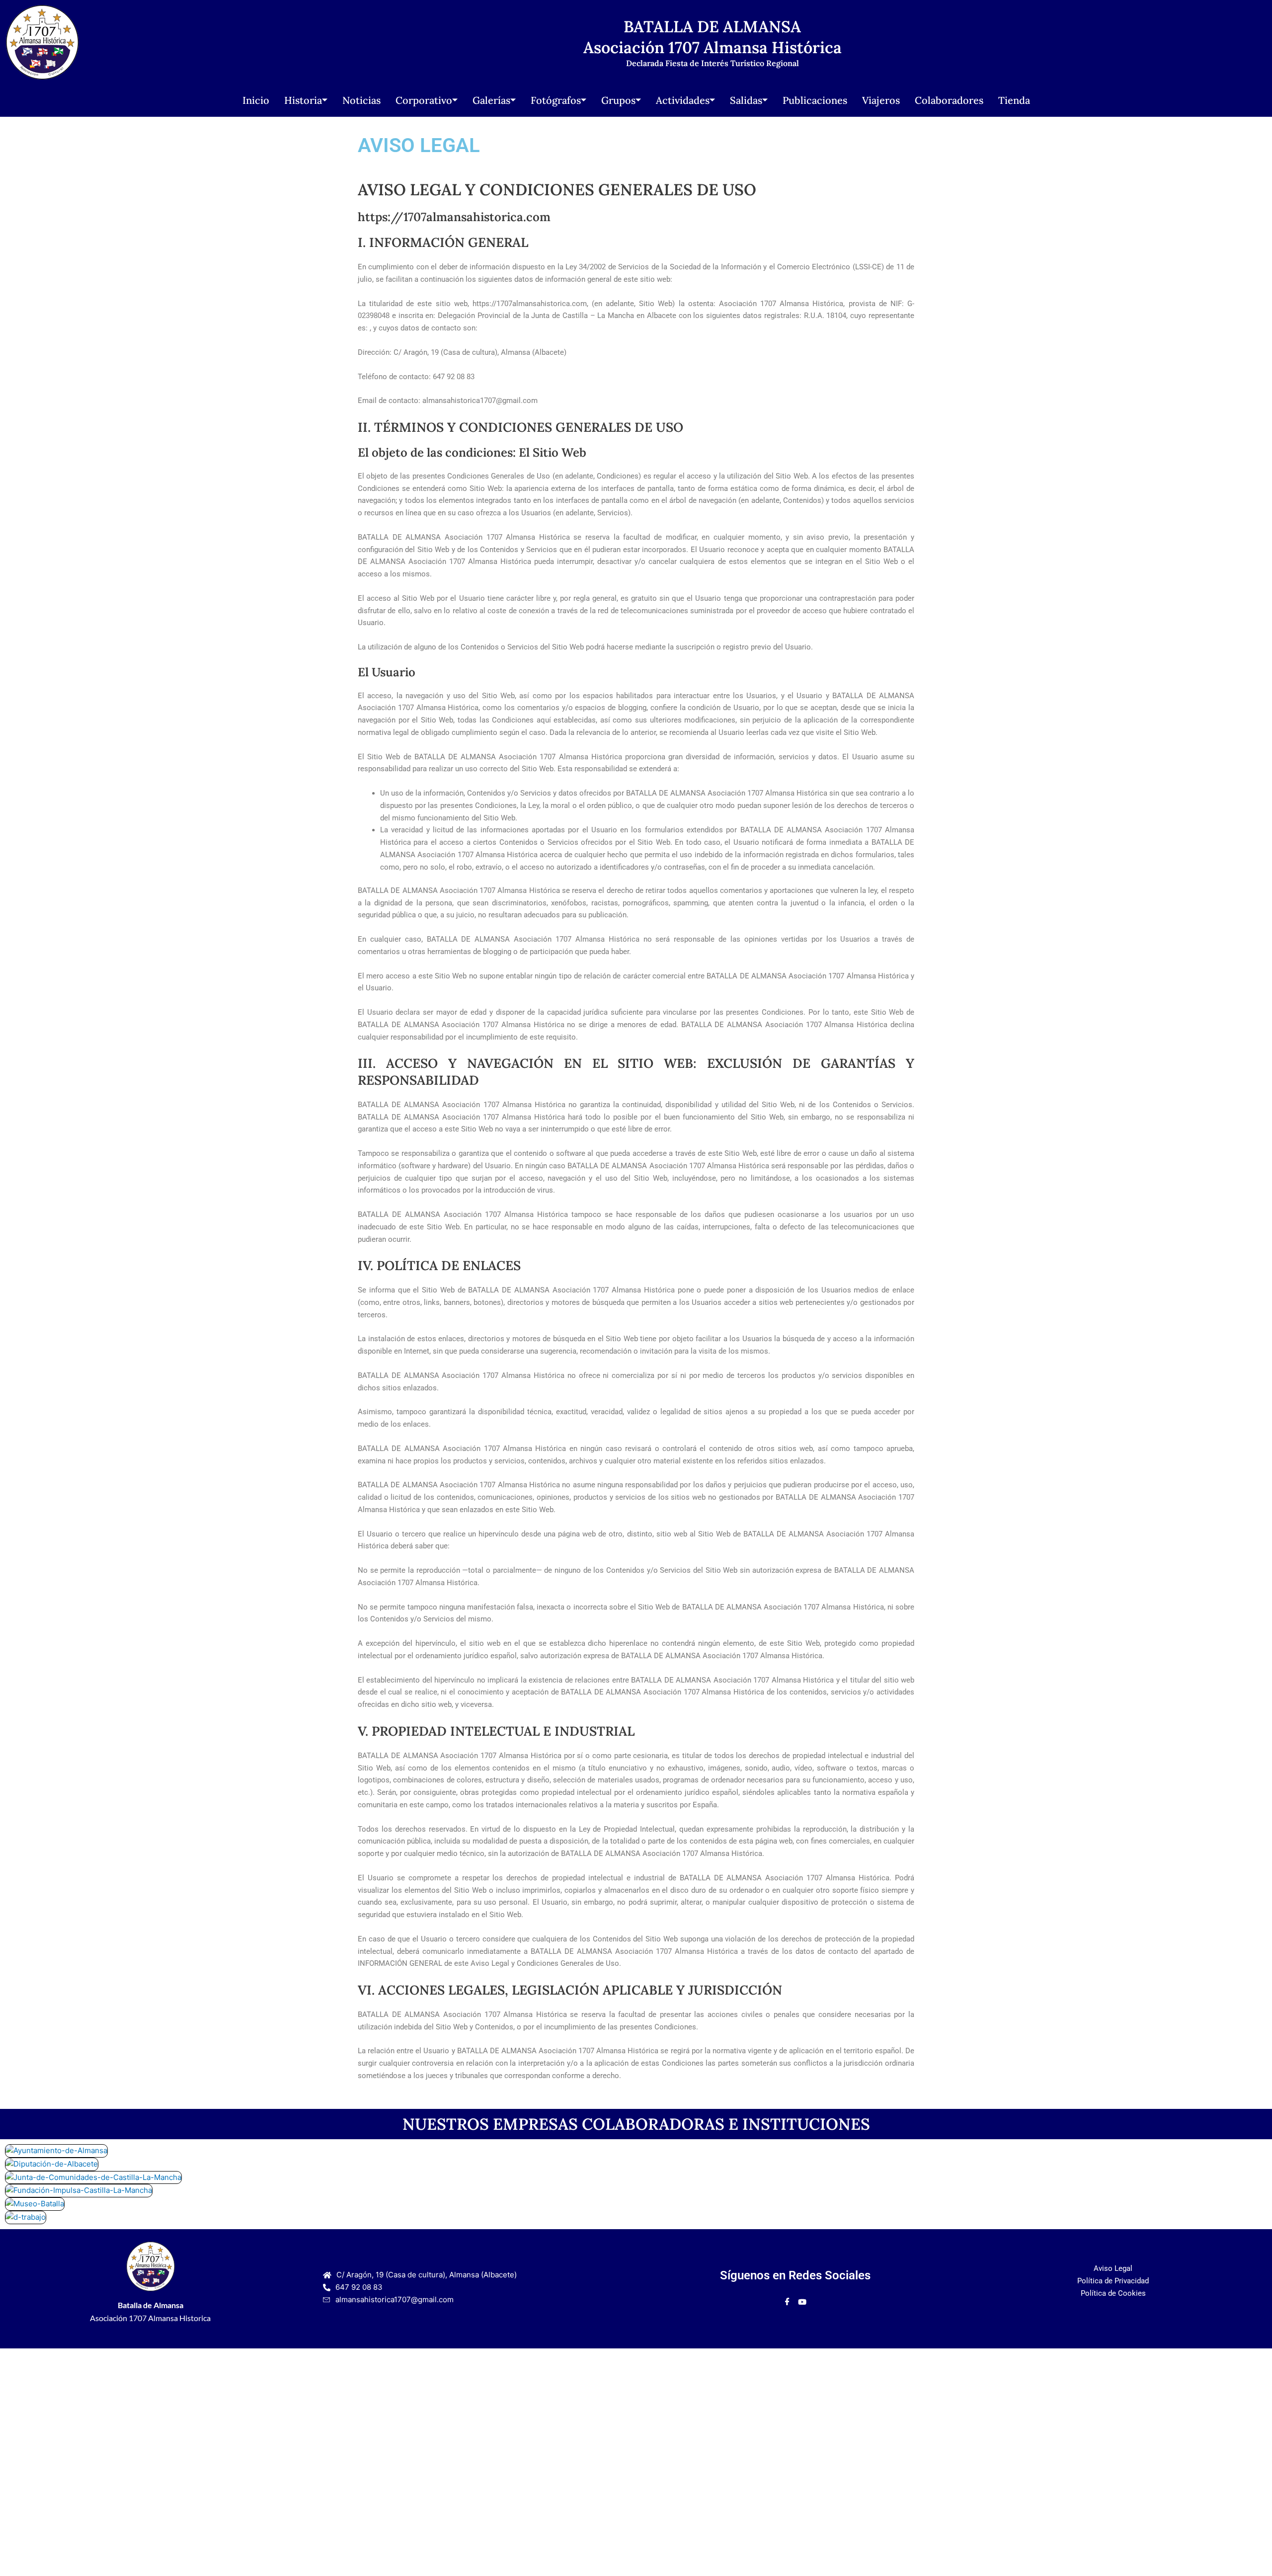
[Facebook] (787, 2302)
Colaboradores (949, 100)
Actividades (683, 100)
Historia (303, 100)
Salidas (746, 100)
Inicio (256, 100)
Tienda (1014, 100)
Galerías (491, 100)
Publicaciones (815, 100)
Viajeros (881, 100)
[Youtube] (802, 2302)
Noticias (361, 100)
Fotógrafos (556, 100)
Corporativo (424, 100)
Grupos (618, 100)
